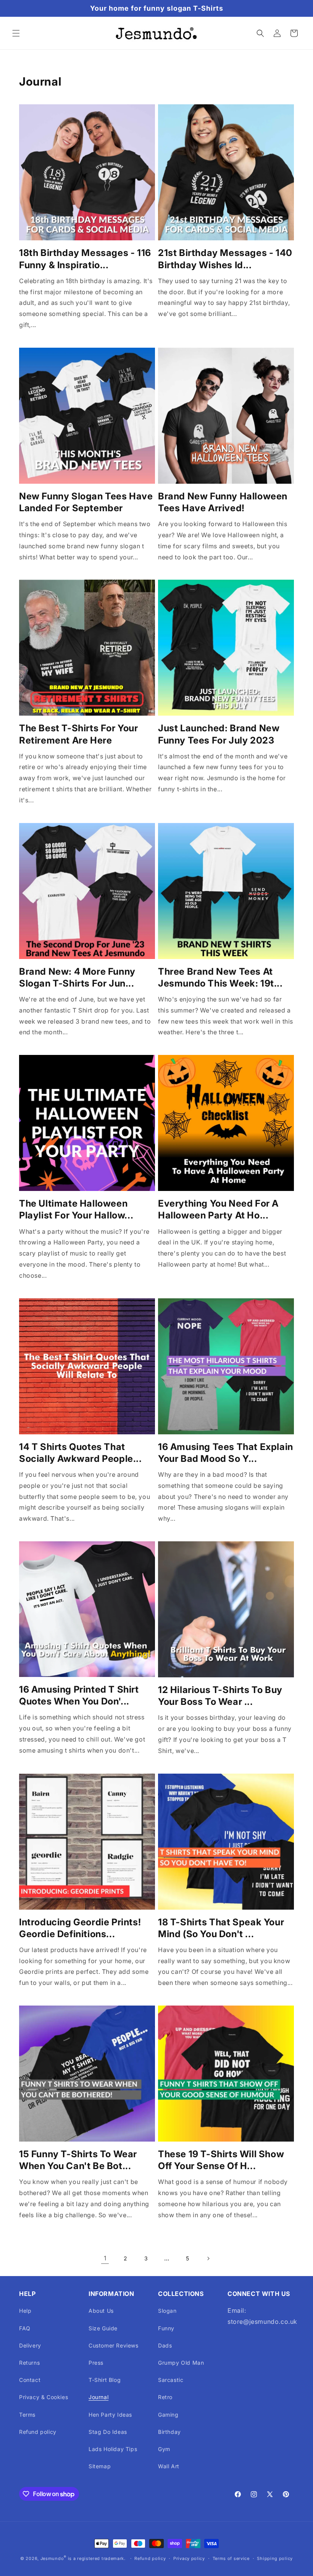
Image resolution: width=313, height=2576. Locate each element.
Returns (29, 2363)
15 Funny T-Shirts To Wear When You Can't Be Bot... (78, 2160)
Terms (27, 2415)
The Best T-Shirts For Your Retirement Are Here (79, 734)
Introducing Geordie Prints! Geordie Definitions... (80, 1928)
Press (96, 2363)
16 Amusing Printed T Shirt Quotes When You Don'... (79, 1695)
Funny (166, 2328)
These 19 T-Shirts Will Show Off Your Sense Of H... (221, 2160)
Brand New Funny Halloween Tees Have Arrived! (223, 502)
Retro (165, 2397)
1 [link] (105, 2258)
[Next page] (208, 2258)
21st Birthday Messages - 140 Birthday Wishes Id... (225, 259)
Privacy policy (189, 2558)
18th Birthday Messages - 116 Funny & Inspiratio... (85, 259)
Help (25, 2311)
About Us (101, 2311)
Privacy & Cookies (44, 2397)
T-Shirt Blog (105, 2380)
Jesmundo (52, 2558)
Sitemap (100, 2466)
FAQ (25, 2328)
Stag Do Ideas (108, 2432)
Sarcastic (171, 2380)
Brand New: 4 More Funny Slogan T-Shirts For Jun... (77, 977)
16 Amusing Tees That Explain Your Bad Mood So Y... (226, 1453)
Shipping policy (275, 2558)
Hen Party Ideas (110, 2415)
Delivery (30, 2345)
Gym (164, 2449)
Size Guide (103, 2328)
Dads (165, 2345)
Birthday (169, 2432)
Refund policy (38, 2432)
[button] (16, 33)
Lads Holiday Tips (113, 2449)
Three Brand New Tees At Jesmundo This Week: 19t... (220, 977)
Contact (30, 2380)
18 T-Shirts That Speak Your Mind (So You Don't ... (221, 1928)
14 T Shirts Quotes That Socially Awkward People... (81, 1453)
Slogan (167, 2311)
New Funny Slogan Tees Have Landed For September (86, 502)
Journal (98, 2397)
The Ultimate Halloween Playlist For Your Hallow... (76, 1209)
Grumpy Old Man (181, 2363)
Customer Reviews (114, 2345)
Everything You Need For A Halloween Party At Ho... (218, 1209)
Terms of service (231, 2558)
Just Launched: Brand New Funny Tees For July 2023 (219, 734)
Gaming (168, 2415)
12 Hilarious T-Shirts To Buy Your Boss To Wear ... (220, 1696)
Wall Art (169, 2466)
